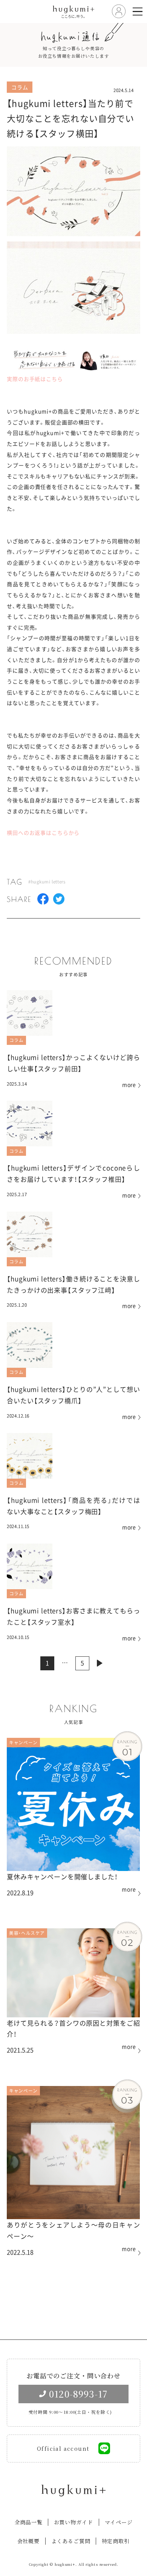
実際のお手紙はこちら (35, 379)
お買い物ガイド (73, 2522)
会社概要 (28, 2541)
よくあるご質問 (71, 2541)
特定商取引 (116, 2541)
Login (119, 12)
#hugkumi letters (47, 882)
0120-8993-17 (78, 2394)
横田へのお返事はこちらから (43, 833)
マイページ (118, 2522)
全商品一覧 (29, 2522)
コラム (17, 1040)
